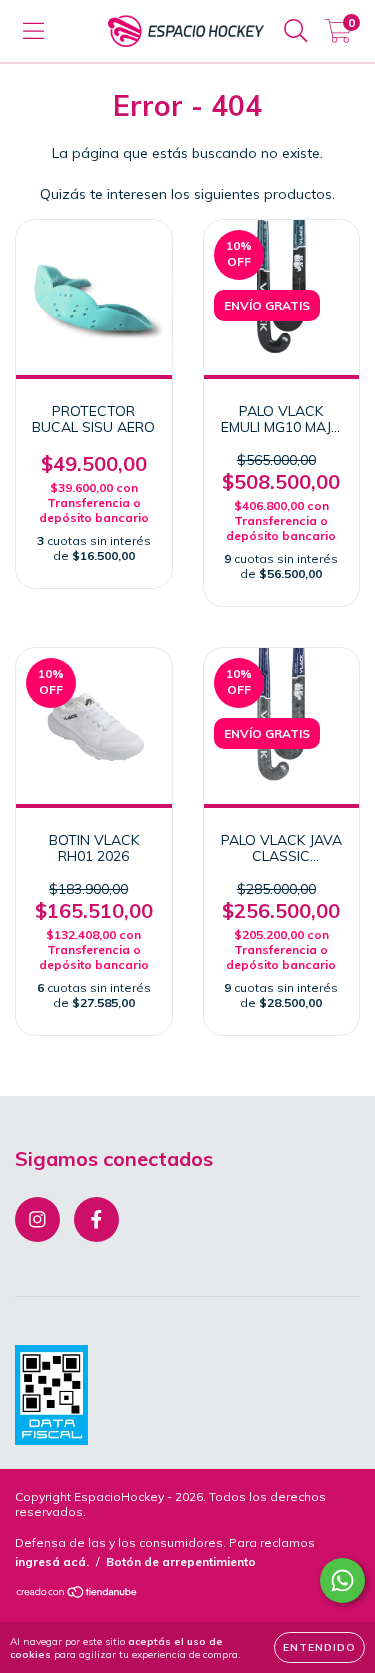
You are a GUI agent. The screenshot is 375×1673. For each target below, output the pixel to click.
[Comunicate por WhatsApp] (342, 1580)
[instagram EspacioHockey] (37, 1219)
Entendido (319, 1647)
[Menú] (33, 31)
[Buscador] (296, 31)
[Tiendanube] (77, 1594)
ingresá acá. (52, 1561)
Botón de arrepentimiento (181, 1561)
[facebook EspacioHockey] (96, 1219)
